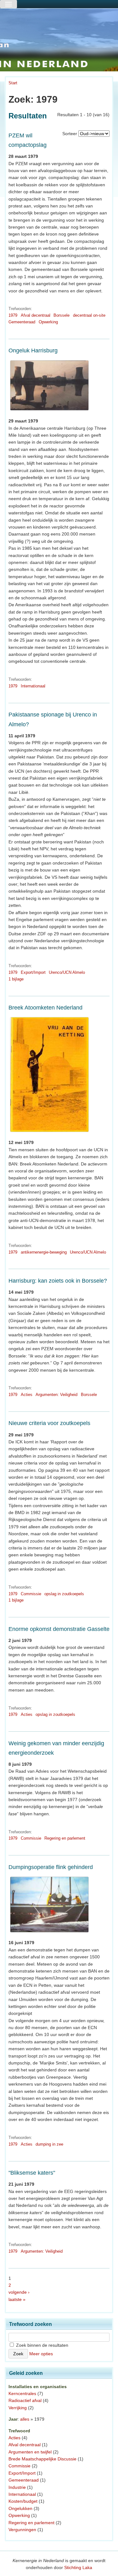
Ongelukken (20, 2508)
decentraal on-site (89, 315)
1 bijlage (16, 979)
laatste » (17, 2299)
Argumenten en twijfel (30, 2452)
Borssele (62, 315)
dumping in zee (49, 2144)
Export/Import (33, 972)
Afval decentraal (36, 315)
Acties (27, 1395)
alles (25, 2419)
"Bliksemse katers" (32, 2173)
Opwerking (48, 322)
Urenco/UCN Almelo (67, 972)
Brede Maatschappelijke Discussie (42, 2459)
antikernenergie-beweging (44, 1252)
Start (13, 83)
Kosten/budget (23, 2501)
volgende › (19, 2292)
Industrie (17, 2487)
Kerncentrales (22, 2393)
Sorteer (70, 134)
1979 (13, 315)
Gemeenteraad (22, 322)
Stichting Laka (78, 2567)
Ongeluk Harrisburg (33, 350)
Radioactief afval (25, 2400)
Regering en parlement (65, 1838)
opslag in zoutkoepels (64, 1594)
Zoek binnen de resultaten (42, 2345)
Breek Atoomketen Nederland (45, 1008)
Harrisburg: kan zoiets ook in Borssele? (58, 1281)
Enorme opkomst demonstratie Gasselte (59, 1629)
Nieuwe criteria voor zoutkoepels (49, 1423)
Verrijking (18, 2408)
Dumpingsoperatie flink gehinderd (51, 1867)
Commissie (31, 1594)
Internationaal (33, 686)
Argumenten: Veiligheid (56, 1395)
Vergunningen (22, 2530)
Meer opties (41, 2354)
